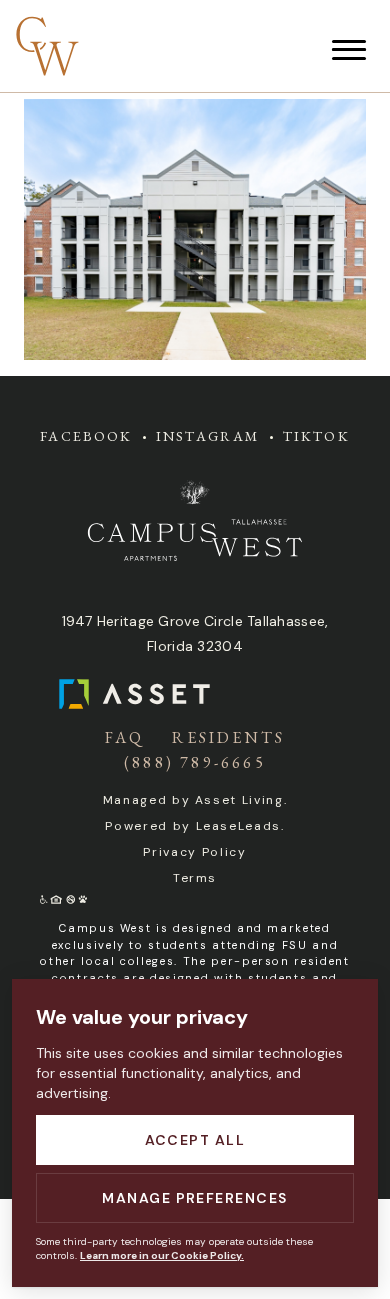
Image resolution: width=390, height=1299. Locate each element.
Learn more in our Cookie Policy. (162, 1255)
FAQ (125, 737)
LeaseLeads (239, 826)
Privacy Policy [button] (194, 852)
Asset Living (239, 800)
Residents (228, 737)
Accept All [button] (195, 1140)
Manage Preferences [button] (195, 1198)
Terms (195, 878)
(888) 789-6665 (195, 762)
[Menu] (349, 50)
